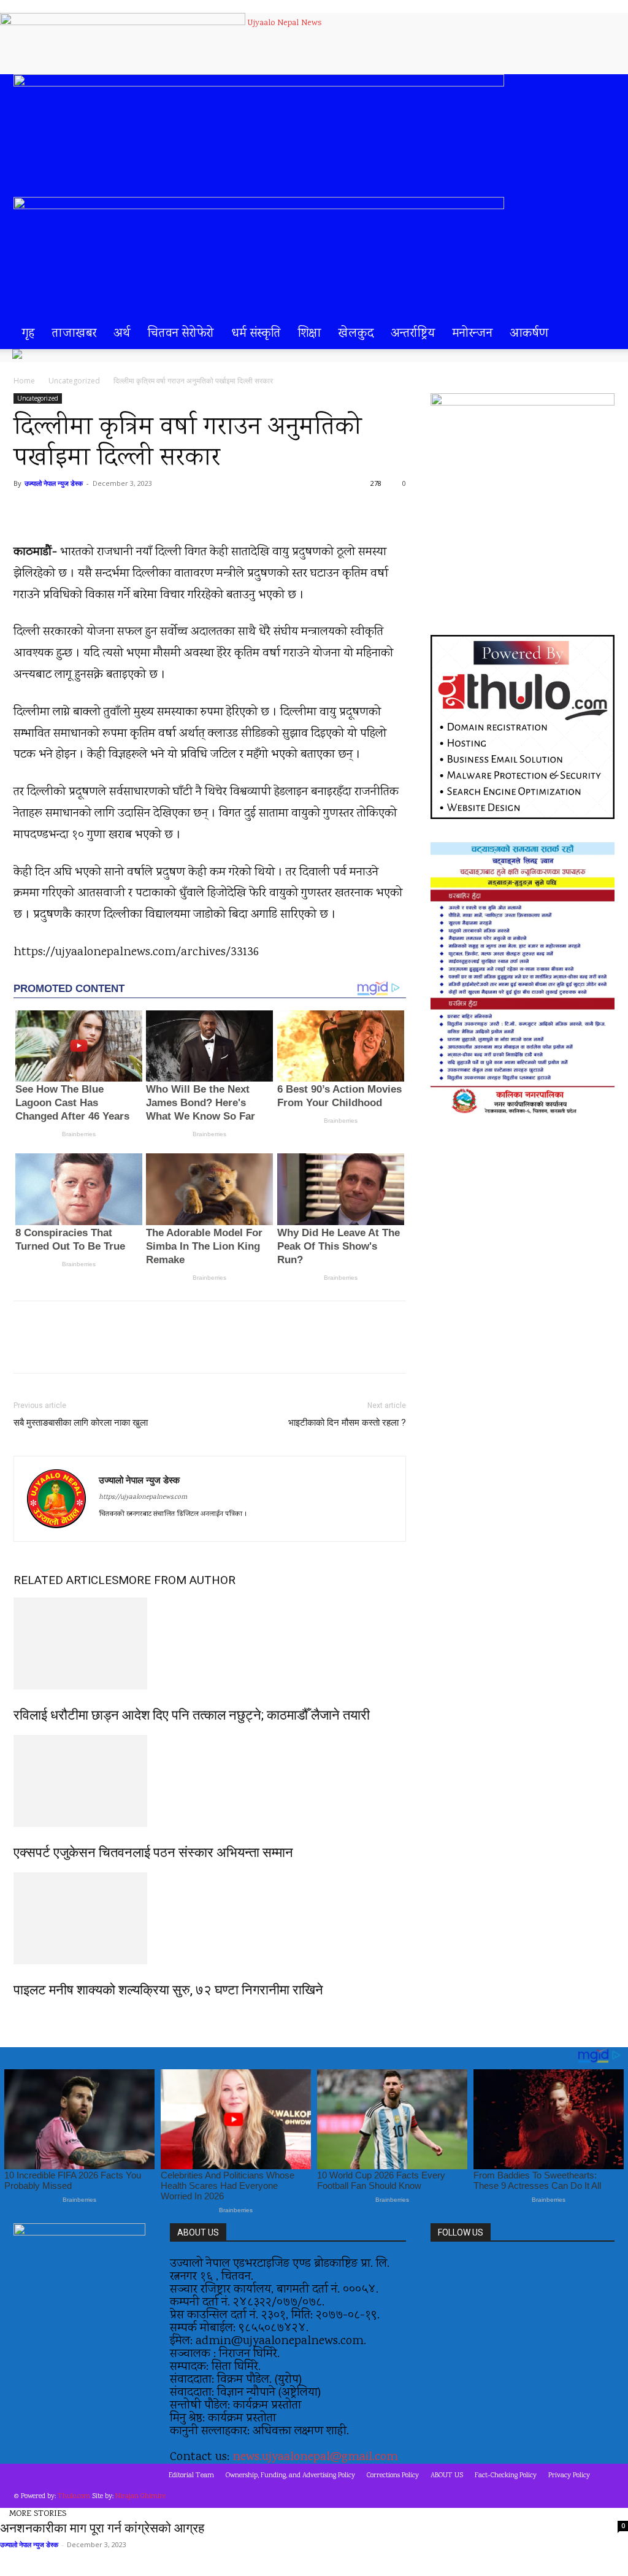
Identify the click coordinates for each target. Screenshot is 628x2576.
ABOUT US (447, 2476)
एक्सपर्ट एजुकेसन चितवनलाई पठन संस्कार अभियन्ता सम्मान (153, 1852)
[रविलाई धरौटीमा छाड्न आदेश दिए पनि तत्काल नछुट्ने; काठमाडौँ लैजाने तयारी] (210, 1644)
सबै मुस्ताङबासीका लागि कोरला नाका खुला (81, 1423)
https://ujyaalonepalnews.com (143, 1498)
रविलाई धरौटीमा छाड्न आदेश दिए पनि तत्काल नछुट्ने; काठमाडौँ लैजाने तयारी (192, 1715)
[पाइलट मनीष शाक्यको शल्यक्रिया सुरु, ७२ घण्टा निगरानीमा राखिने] (210, 1918)
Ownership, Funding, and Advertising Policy (290, 2476)
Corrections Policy (393, 2476)
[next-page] (24, 2016)
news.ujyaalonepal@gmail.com (315, 2457)
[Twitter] (130, 1348)
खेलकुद (356, 334)
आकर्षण (529, 334)
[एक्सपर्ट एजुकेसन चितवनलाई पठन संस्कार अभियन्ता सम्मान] (210, 1781)
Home (24, 381)
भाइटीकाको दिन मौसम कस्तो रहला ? (347, 1423)
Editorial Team (191, 2476)
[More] (215, 1348)
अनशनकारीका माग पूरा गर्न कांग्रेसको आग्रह (102, 2528)
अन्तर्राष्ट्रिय (413, 334)
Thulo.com (74, 2497)
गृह (29, 334)
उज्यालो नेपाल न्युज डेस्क (54, 483)
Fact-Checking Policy (506, 2476)
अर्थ (122, 334)
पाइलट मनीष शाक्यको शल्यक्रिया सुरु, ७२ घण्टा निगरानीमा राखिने (168, 1990)
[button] (600, 90)
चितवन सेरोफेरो (181, 334)
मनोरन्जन (473, 334)
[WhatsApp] (186, 1348)
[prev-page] (17, 2016)
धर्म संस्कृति (256, 334)
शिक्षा (310, 334)
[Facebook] (102, 1348)
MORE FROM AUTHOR (177, 1580)
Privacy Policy (569, 2476)
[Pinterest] (158, 1348)
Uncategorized (74, 381)
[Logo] (259, 83)
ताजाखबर (74, 334)
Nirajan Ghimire (140, 2497)
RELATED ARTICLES (66, 1580)
